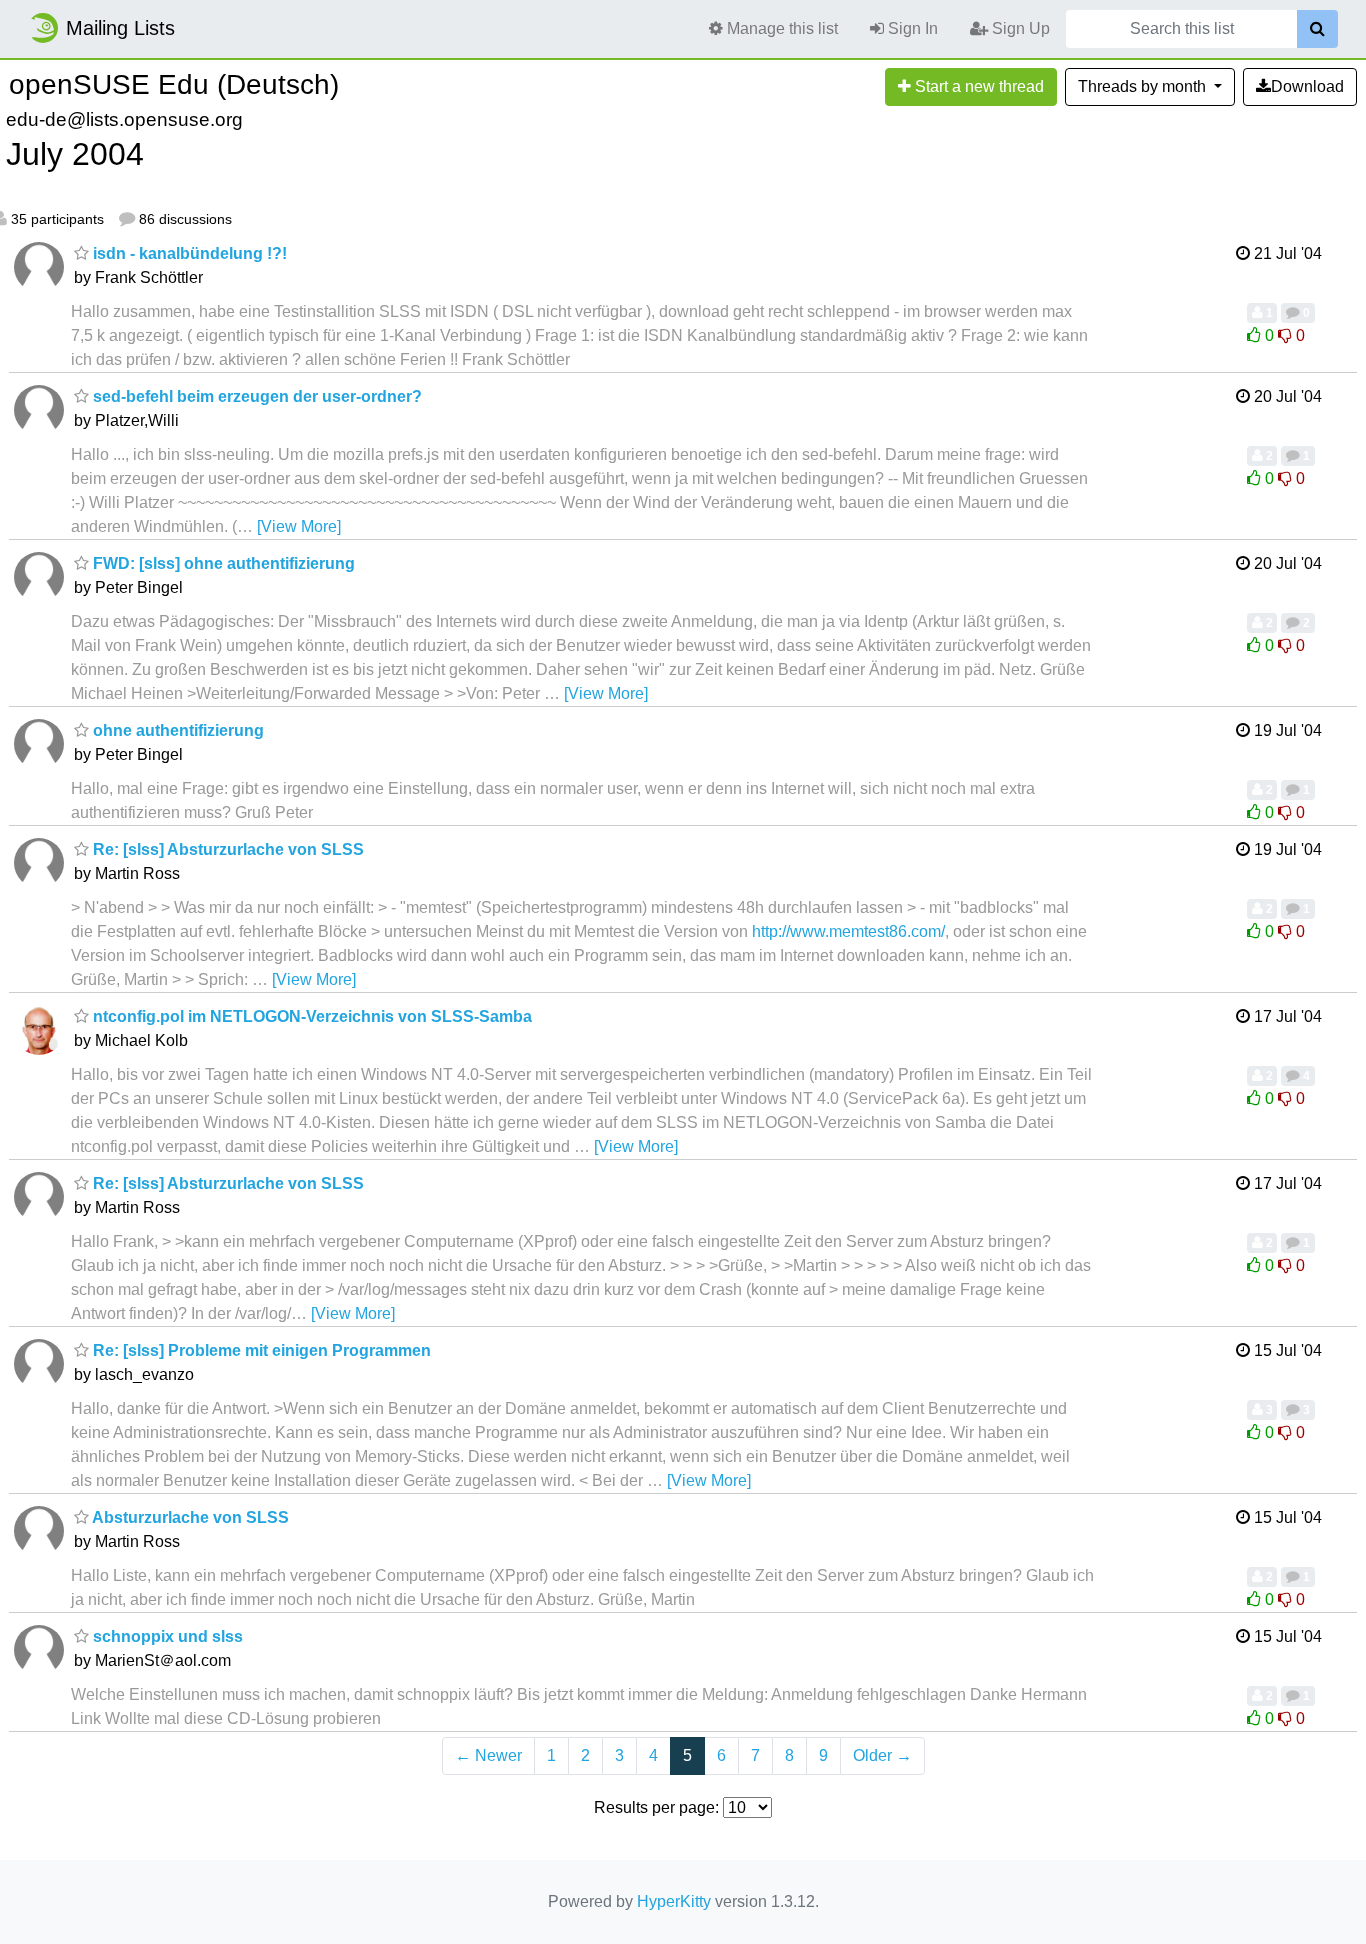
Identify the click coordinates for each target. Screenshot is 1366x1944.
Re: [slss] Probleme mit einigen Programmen (260, 1350)
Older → (882, 1755)
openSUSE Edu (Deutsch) (174, 84)
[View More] (299, 526)
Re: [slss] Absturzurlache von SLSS (226, 849)
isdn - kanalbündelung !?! (188, 253)
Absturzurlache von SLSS (189, 1517)
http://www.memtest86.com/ (848, 931)
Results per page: (656, 1807)
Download (1307, 86)
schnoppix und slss (166, 1636)
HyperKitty (674, 1901)
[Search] (1317, 29)
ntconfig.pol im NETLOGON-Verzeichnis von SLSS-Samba (310, 1016)
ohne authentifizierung (176, 730)
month (1144, 86)
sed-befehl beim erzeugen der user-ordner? (255, 396)
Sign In (911, 28)
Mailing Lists (120, 28)
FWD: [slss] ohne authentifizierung (222, 563)
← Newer (488, 1755)
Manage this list (780, 28)
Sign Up (1019, 28)
